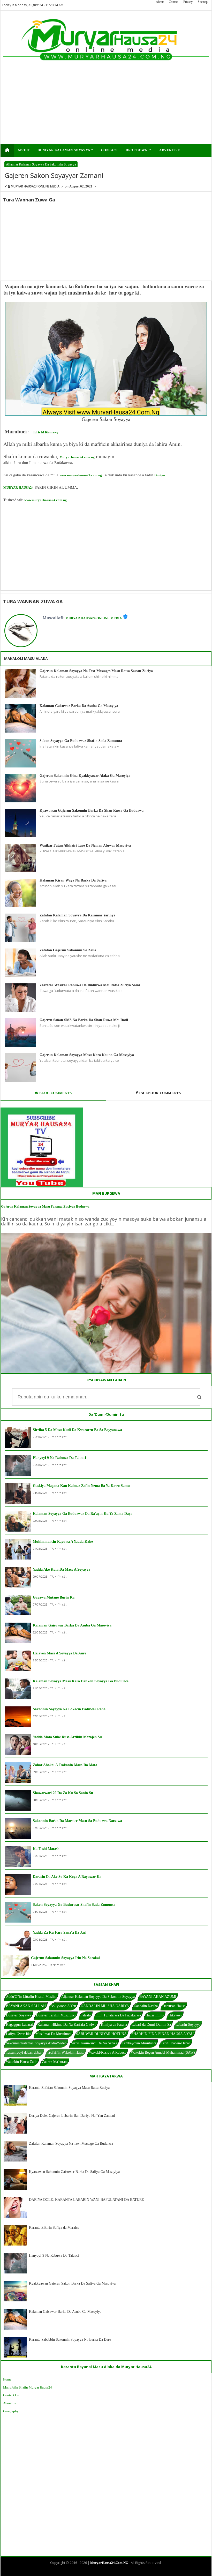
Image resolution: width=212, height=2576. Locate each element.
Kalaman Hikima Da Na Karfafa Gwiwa (67, 2025)
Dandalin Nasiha (146, 2006)
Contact (173, 2)
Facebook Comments (160, 1093)
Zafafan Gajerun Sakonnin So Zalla (68, 950)
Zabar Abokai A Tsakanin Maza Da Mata (65, 1765)
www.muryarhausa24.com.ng (81, 475)
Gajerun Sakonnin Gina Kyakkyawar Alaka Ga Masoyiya (85, 776)
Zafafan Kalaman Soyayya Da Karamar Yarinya (77, 915)
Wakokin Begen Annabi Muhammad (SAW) (163, 2052)
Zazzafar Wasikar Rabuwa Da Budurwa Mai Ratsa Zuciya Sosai (90, 985)
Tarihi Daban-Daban (176, 2043)
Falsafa (86, 2015)
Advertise (170, 150)
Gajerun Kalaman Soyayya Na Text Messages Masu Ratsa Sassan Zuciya (96, 671)
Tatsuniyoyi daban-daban (24, 2052)
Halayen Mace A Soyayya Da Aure (59, 1653)
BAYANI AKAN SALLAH (26, 2006)
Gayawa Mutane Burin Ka (54, 1597)
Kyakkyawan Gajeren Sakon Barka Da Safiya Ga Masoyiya (72, 2283)
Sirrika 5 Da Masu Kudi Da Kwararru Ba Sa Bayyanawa (77, 1430)
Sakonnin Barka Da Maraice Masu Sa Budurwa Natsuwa (77, 1821)
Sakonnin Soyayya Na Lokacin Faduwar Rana (69, 1709)
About (160, 2)
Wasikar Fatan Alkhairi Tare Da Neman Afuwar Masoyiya (85, 845)
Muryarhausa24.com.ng (77, 457)
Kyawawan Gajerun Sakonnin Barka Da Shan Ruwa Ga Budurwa (92, 811)
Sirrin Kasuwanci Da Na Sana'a (94, 2043)
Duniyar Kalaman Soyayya (66, 150)
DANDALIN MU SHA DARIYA (105, 2006)
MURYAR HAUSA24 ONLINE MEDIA (94, 618)
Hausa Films (155, 2015)
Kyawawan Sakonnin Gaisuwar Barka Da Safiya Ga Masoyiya (74, 2172)
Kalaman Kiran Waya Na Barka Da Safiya (73, 880)
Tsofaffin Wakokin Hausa (66, 2052)
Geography (11, 2411)
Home (7, 2379)
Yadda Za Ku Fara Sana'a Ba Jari (60, 1933)
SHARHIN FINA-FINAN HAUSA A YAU (162, 2034)
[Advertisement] (86, 108)
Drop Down (139, 150)
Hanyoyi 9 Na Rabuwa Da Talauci (59, 1458)
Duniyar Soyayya (19, 2015)
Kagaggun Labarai (19, 2025)
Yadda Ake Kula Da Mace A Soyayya (62, 1569)
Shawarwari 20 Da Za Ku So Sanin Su (63, 1793)
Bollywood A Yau (63, 2006)
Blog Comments (55, 1093)
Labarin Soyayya (188, 2025)
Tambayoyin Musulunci (139, 2043)
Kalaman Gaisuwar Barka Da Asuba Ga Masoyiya (79, 706)
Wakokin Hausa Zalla (22, 2062)
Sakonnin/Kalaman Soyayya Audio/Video (36, 2043)
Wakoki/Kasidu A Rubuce (108, 2052)
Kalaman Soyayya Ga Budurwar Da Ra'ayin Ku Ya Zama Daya (83, 1514)
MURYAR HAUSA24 (18, 488)
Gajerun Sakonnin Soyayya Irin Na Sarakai (65, 1958)
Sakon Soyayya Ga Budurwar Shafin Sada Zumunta (81, 741)
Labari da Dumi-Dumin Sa (151, 2025)
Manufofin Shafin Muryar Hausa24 (28, 2387)
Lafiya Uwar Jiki (18, 2034)
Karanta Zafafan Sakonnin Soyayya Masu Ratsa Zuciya (69, 2088)
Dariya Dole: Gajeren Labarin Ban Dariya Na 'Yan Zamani (72, 2116)
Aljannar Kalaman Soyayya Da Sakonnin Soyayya (41, 164)
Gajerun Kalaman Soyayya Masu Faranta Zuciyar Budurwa (45, 1206)
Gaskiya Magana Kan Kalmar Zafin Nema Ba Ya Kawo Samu (81, 1486)
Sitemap (203, 2)
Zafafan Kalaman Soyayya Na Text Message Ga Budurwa (71, 2144)
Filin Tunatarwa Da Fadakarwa (118, 2015)
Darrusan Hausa (174, 2006)
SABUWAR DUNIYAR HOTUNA (101, 2034)
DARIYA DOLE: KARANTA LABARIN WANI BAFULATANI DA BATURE (86, 2200)
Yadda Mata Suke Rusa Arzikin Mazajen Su (67, 1737)
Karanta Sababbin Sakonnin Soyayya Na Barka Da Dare (70, 2340)
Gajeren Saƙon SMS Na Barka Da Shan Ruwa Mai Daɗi (84, 1020)
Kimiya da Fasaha (114, 2025)
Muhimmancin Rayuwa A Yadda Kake (63, 1542)
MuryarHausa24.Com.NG (109, 2563)
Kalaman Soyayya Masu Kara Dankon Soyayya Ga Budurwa (81, 1681)
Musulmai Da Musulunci (53, 2034)
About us (9, 2403)
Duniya (160, 475)
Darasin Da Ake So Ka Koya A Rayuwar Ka (67, 1877)
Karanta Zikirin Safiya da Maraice (54, 2228)
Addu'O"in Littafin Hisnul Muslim (31, 1997)
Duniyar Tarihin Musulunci (56, 2015)
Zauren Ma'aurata (55, 2062)
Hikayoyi (175, 2015)
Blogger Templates (102, 2571)
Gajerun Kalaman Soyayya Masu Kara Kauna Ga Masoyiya (87, 1055)
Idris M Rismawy (46, 432)
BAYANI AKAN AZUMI (158, 1997)
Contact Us (11, 2395)
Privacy (188, 2)
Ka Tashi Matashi (47, 1849)
